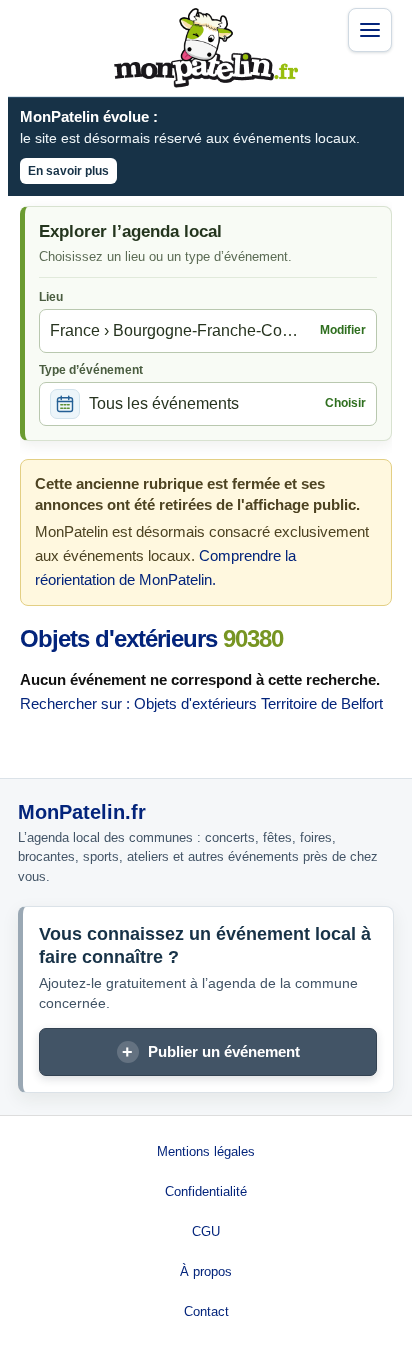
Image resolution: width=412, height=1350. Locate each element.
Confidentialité (206, 1191)
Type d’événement (91, 370)
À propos (206, 1271)
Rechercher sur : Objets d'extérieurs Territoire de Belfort (201, 703)
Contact (206, 1311)
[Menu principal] (370, 30)
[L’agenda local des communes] (206, 48)
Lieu (51, 297)
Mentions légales (206, 1151)
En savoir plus (68, 171)
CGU (206, 1231)
